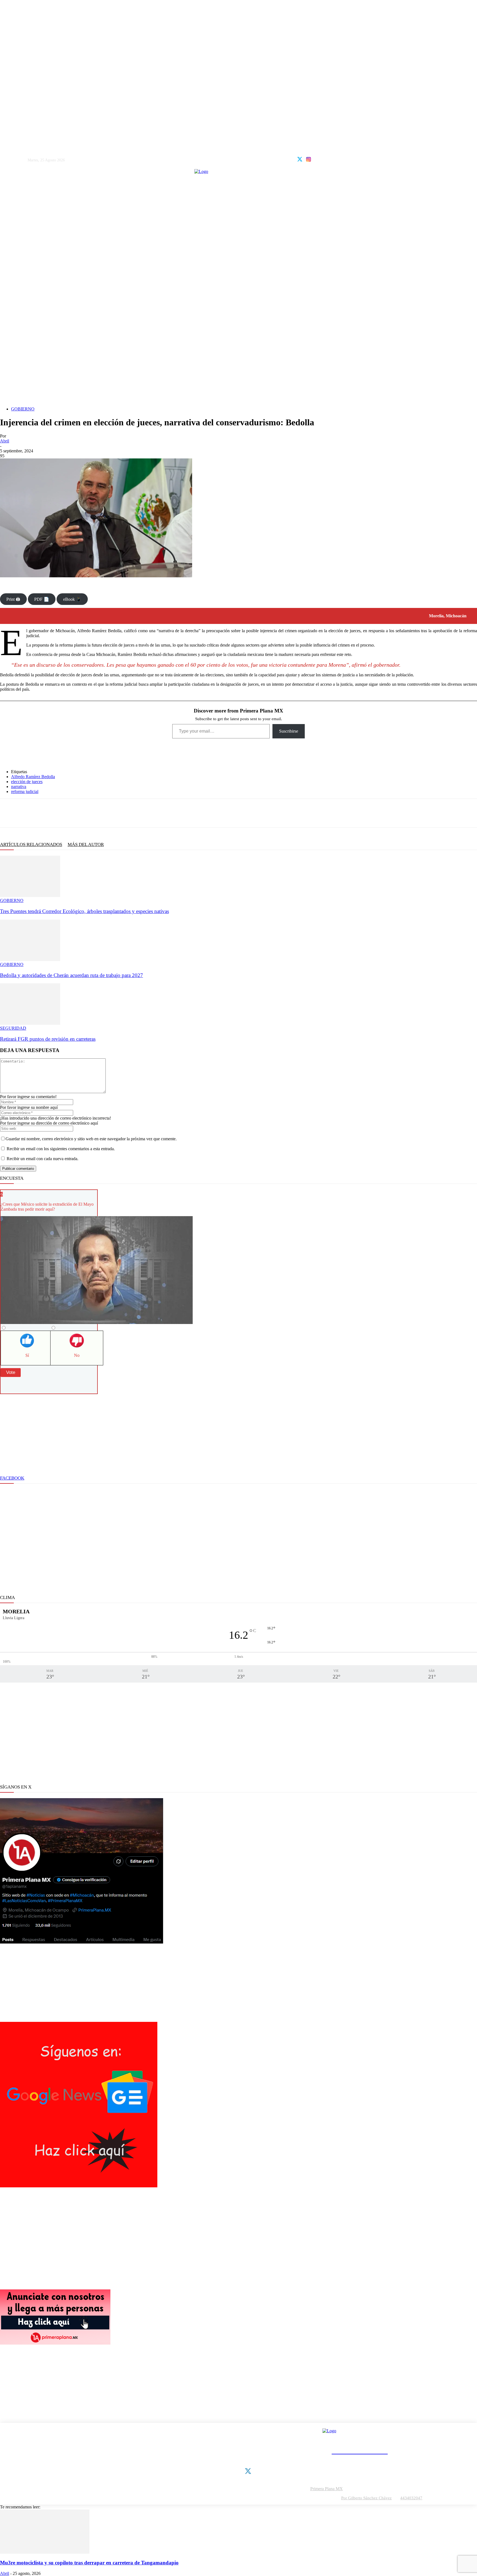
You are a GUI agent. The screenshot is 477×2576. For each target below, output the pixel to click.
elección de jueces (27, 782)
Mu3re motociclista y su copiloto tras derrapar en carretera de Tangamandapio (89, 2563)
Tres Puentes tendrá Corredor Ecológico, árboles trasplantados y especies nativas (84, 911)
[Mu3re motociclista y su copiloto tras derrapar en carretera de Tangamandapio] (45, 2552)
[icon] (300, 159)
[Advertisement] (239, 347)
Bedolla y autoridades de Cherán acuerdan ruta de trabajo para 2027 (71, 975)
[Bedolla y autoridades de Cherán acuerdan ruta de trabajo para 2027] (30, 959)
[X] (26, 813)
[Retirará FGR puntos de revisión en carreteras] (30, 1023)
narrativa (19, 787)
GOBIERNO (23, 409)
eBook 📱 (72, 599)
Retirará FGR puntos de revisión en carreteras (48, 1039)
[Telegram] (63, 813)
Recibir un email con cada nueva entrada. (43, 1159)
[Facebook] (8, 813)
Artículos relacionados (31, 844)
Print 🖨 (13, 599)
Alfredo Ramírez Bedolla (33, 777)
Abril (5, 441)
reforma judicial (25, 792)
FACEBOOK (12, 1478)
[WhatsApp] (45, 813)
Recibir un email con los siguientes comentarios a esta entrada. (61, 1149)
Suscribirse (289, 731)
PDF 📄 (42, 599)
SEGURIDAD (13, 1028)
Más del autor (86, 844)
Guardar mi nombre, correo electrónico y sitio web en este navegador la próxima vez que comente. (91, 1139)
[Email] (81, 813)
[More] (103, 813)
